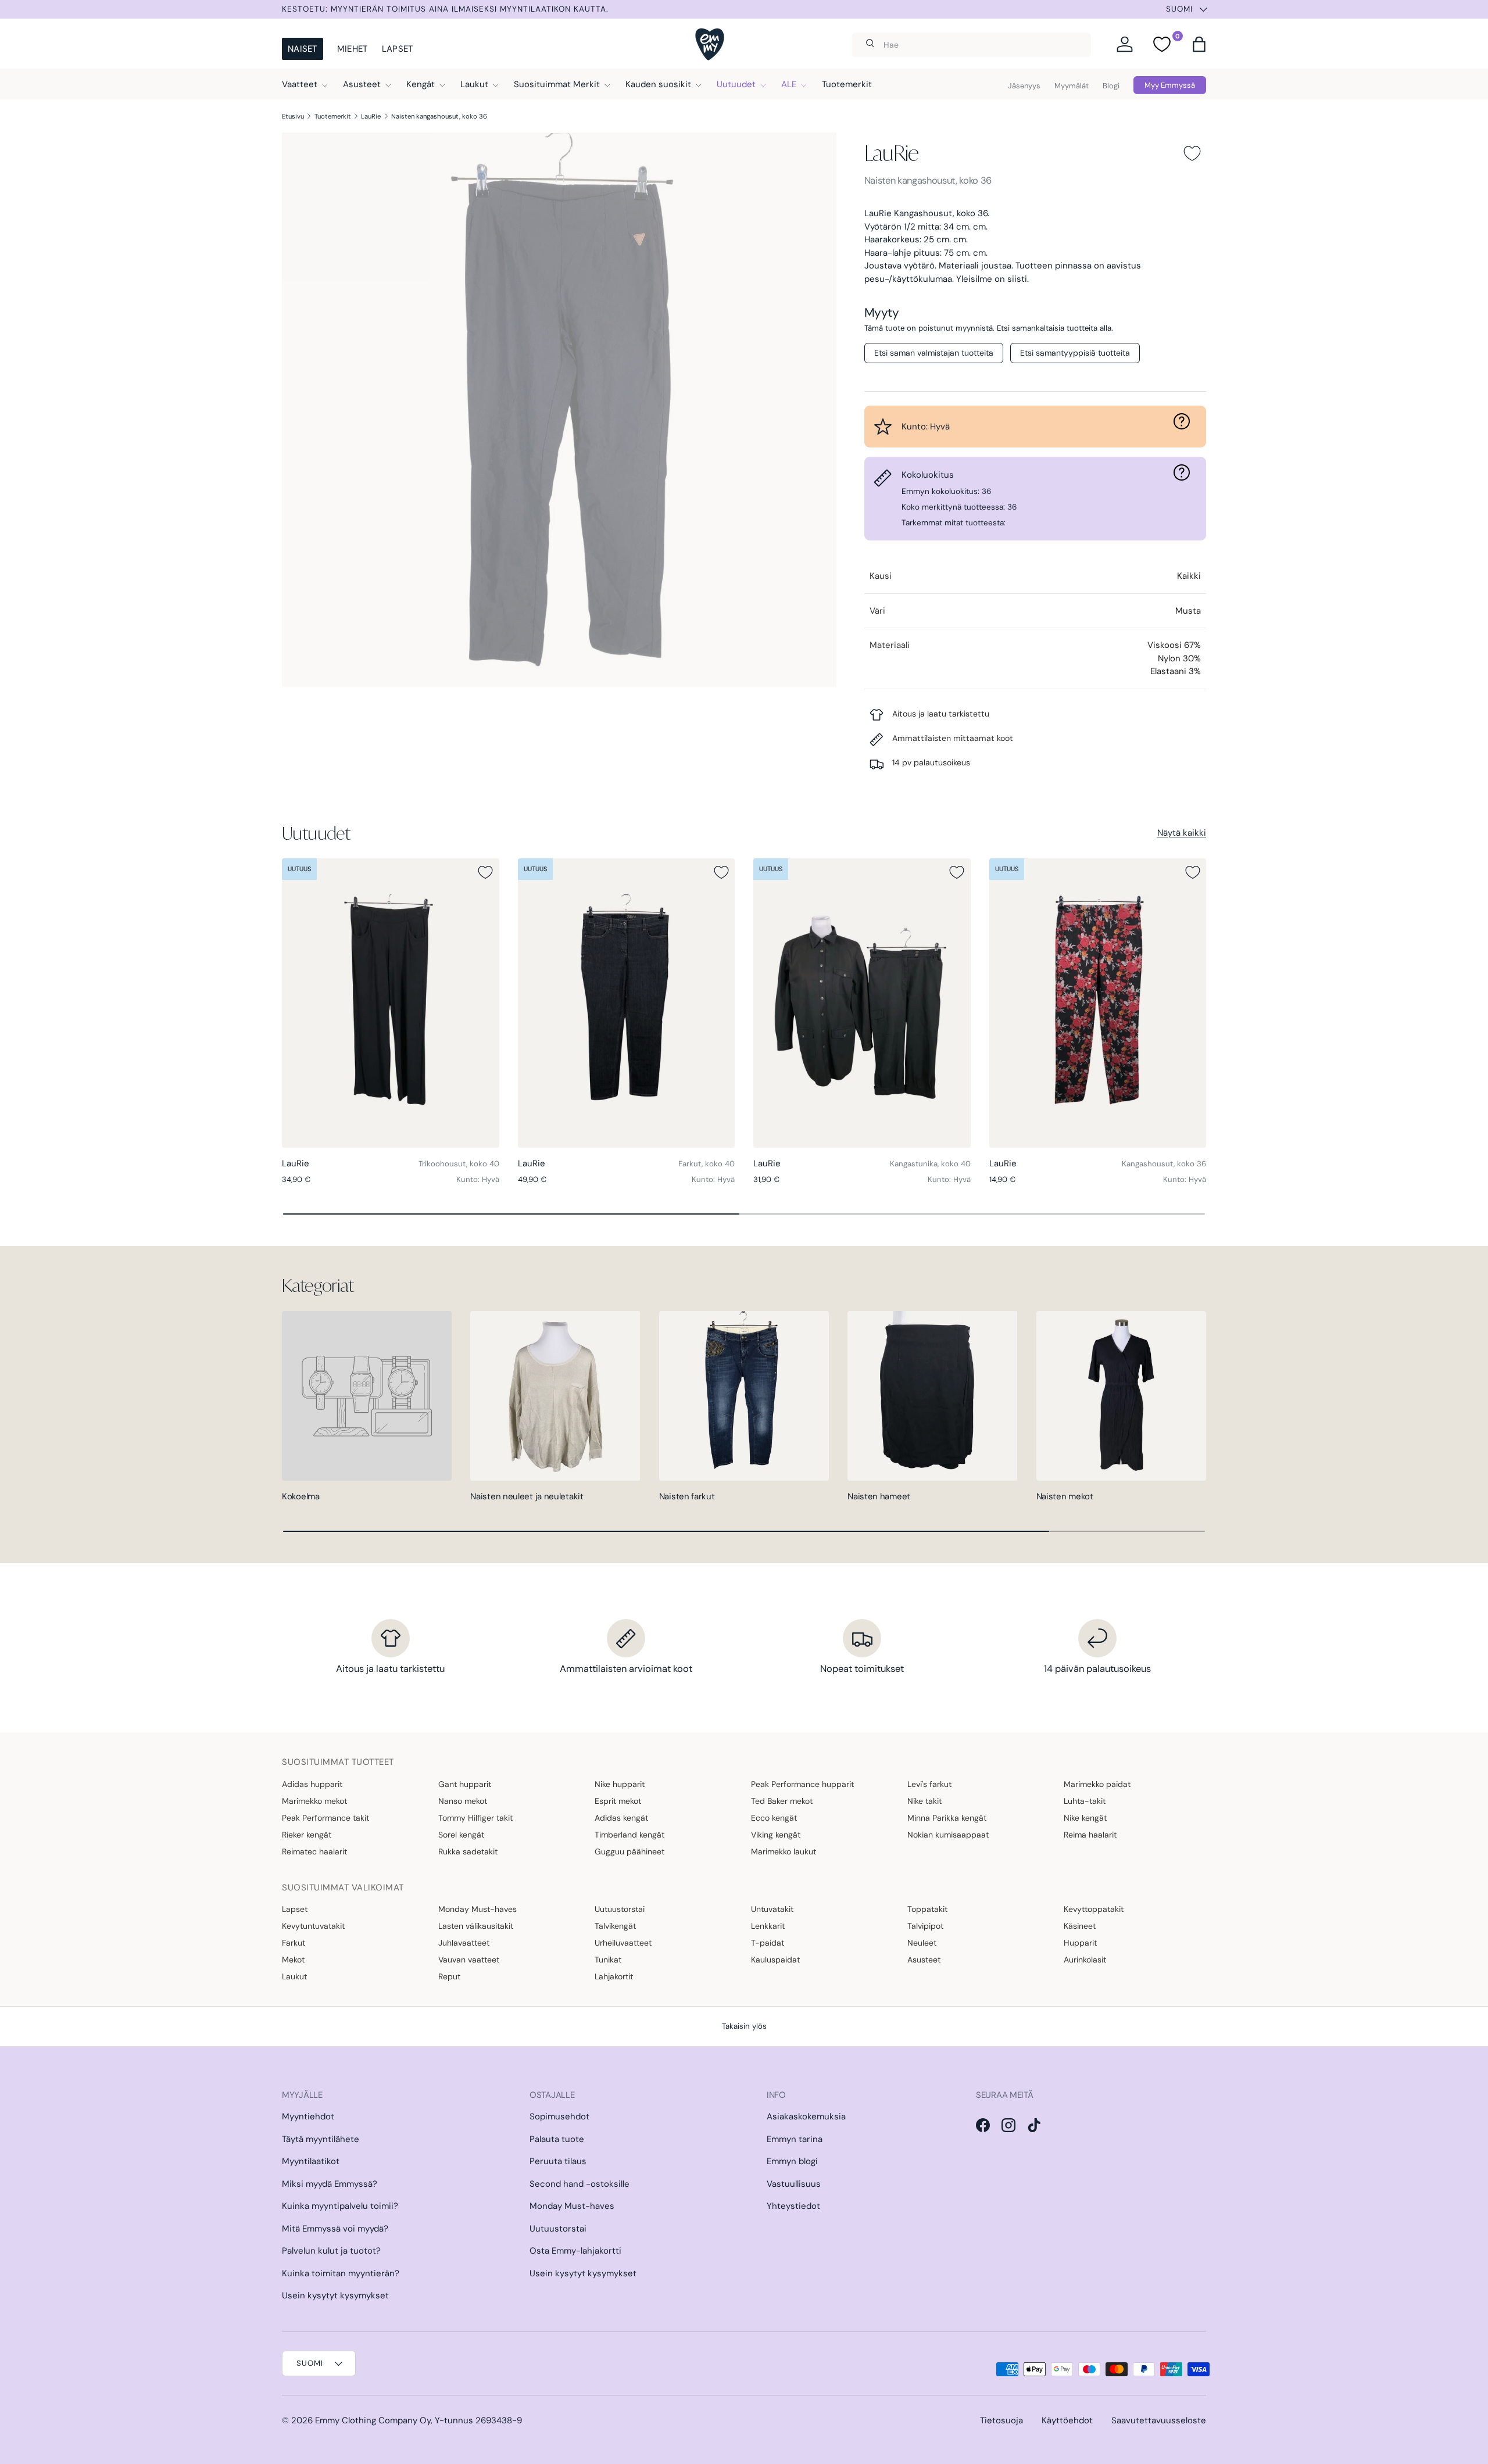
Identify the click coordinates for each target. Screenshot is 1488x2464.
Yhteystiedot (793, 2206)
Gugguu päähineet (629, 1851)
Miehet (353, 49)
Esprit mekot (618, 1801)
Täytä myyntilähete (321, 2139)
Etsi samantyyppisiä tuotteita (1075, 353)
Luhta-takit (1085, 1801)
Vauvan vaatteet (469, 1960)
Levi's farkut (929, 1784)
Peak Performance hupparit (802, 1784)
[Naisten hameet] (932, 1396)
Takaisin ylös (744, 2026)
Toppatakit (927, 1909)
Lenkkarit (768, 1926)
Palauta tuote (557, 2139)
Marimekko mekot (314, 1801)
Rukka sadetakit (468, 1851)
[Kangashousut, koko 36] (1098, 1003)
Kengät (421, 84)
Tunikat (608, 1960)
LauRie (371, 116)
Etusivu (293, 116)
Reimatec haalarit (314, 1851)
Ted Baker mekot (782, 1801)
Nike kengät (1085, 1818)
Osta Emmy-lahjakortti (575, 2251)
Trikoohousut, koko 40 (459, 1164)
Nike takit (924, 1801)
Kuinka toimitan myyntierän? (341, 2273)
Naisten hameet (879, 1496)
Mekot (293, 1960)
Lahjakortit (614, 1976)
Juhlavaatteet (464, 1943)
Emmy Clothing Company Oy (373, 2420)
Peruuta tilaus (558, 2161)
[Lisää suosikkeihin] (1192, 153)
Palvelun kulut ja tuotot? (331, 2251)
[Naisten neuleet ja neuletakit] (555, 1396)
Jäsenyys (1024, 86)
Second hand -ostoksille (580, 2184)
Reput (449, 1976)
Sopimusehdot (559, 2116)
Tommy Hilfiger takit (475, 1818)
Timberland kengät (629, 1835)
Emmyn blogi (792, 2161)
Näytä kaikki (1182, 833)
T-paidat (768, 1943)
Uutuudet (736, 84)
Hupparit (1080, 1943)
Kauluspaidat (775, 1960)
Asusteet (362, 84)
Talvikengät (615, 1926)
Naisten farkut (687, 1496)
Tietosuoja (1001, 2420)
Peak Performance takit (325, 1818)
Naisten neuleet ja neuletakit (527, 1496)
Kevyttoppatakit (1094, 1909)
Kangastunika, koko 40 (930, 1164)
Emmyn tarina (795, 2139)
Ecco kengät (774, 1818)
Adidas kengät (621, 1818)
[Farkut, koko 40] (627, 1003)
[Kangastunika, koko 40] (862, 1003)
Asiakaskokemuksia (806, 2116)
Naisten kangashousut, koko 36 (439, 116)
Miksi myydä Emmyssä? (330, 2184)
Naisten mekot (1065, 1496)
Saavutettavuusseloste (1159, 2420)
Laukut (474, 84)
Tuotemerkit (847, 84)
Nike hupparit (620, 1784)
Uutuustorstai (620, 1909)
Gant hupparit (465, 1784)
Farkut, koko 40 (707, 1164)
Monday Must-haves (477, 1909)
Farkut (294, 1943)
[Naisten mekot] (1121, 1396)
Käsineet (1080, 1926)
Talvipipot (925, 1926)
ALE (789, 84)
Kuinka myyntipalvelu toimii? (340, 2206)
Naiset (303, 49)
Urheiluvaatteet (623, 1943)
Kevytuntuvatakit (313, 1926)
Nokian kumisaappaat (948, 1835)
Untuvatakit (772, 1909)
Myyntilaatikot (311, 2161)
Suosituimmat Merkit (557, 84)
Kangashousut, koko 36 (1164, 1164)
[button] (1199, 44)
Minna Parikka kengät (947, 1818)
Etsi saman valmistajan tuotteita (934, 353)
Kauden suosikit (658, 84)
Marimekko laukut (784, 1851)
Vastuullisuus (794, 2184)
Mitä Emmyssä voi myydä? (335, 2229)
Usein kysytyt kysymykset (335, 2295)
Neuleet (922, 1943)
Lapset (398, 49)
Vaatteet (300, 84)
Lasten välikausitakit (476, 1926)
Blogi (1111, 86)
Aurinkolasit (1085, 1960)
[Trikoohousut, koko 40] (391, 1003)
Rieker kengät (307, 1835)
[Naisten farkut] (744, 1396)
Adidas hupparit (312, 1784)
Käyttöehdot (1067, 2420)
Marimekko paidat (1097, 1784)
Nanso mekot (463, 1801)
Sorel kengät (461, 1835)
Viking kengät (776, 1835)
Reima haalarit (1090, 1835)
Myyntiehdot (308, 2116)
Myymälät (1072, 86)
